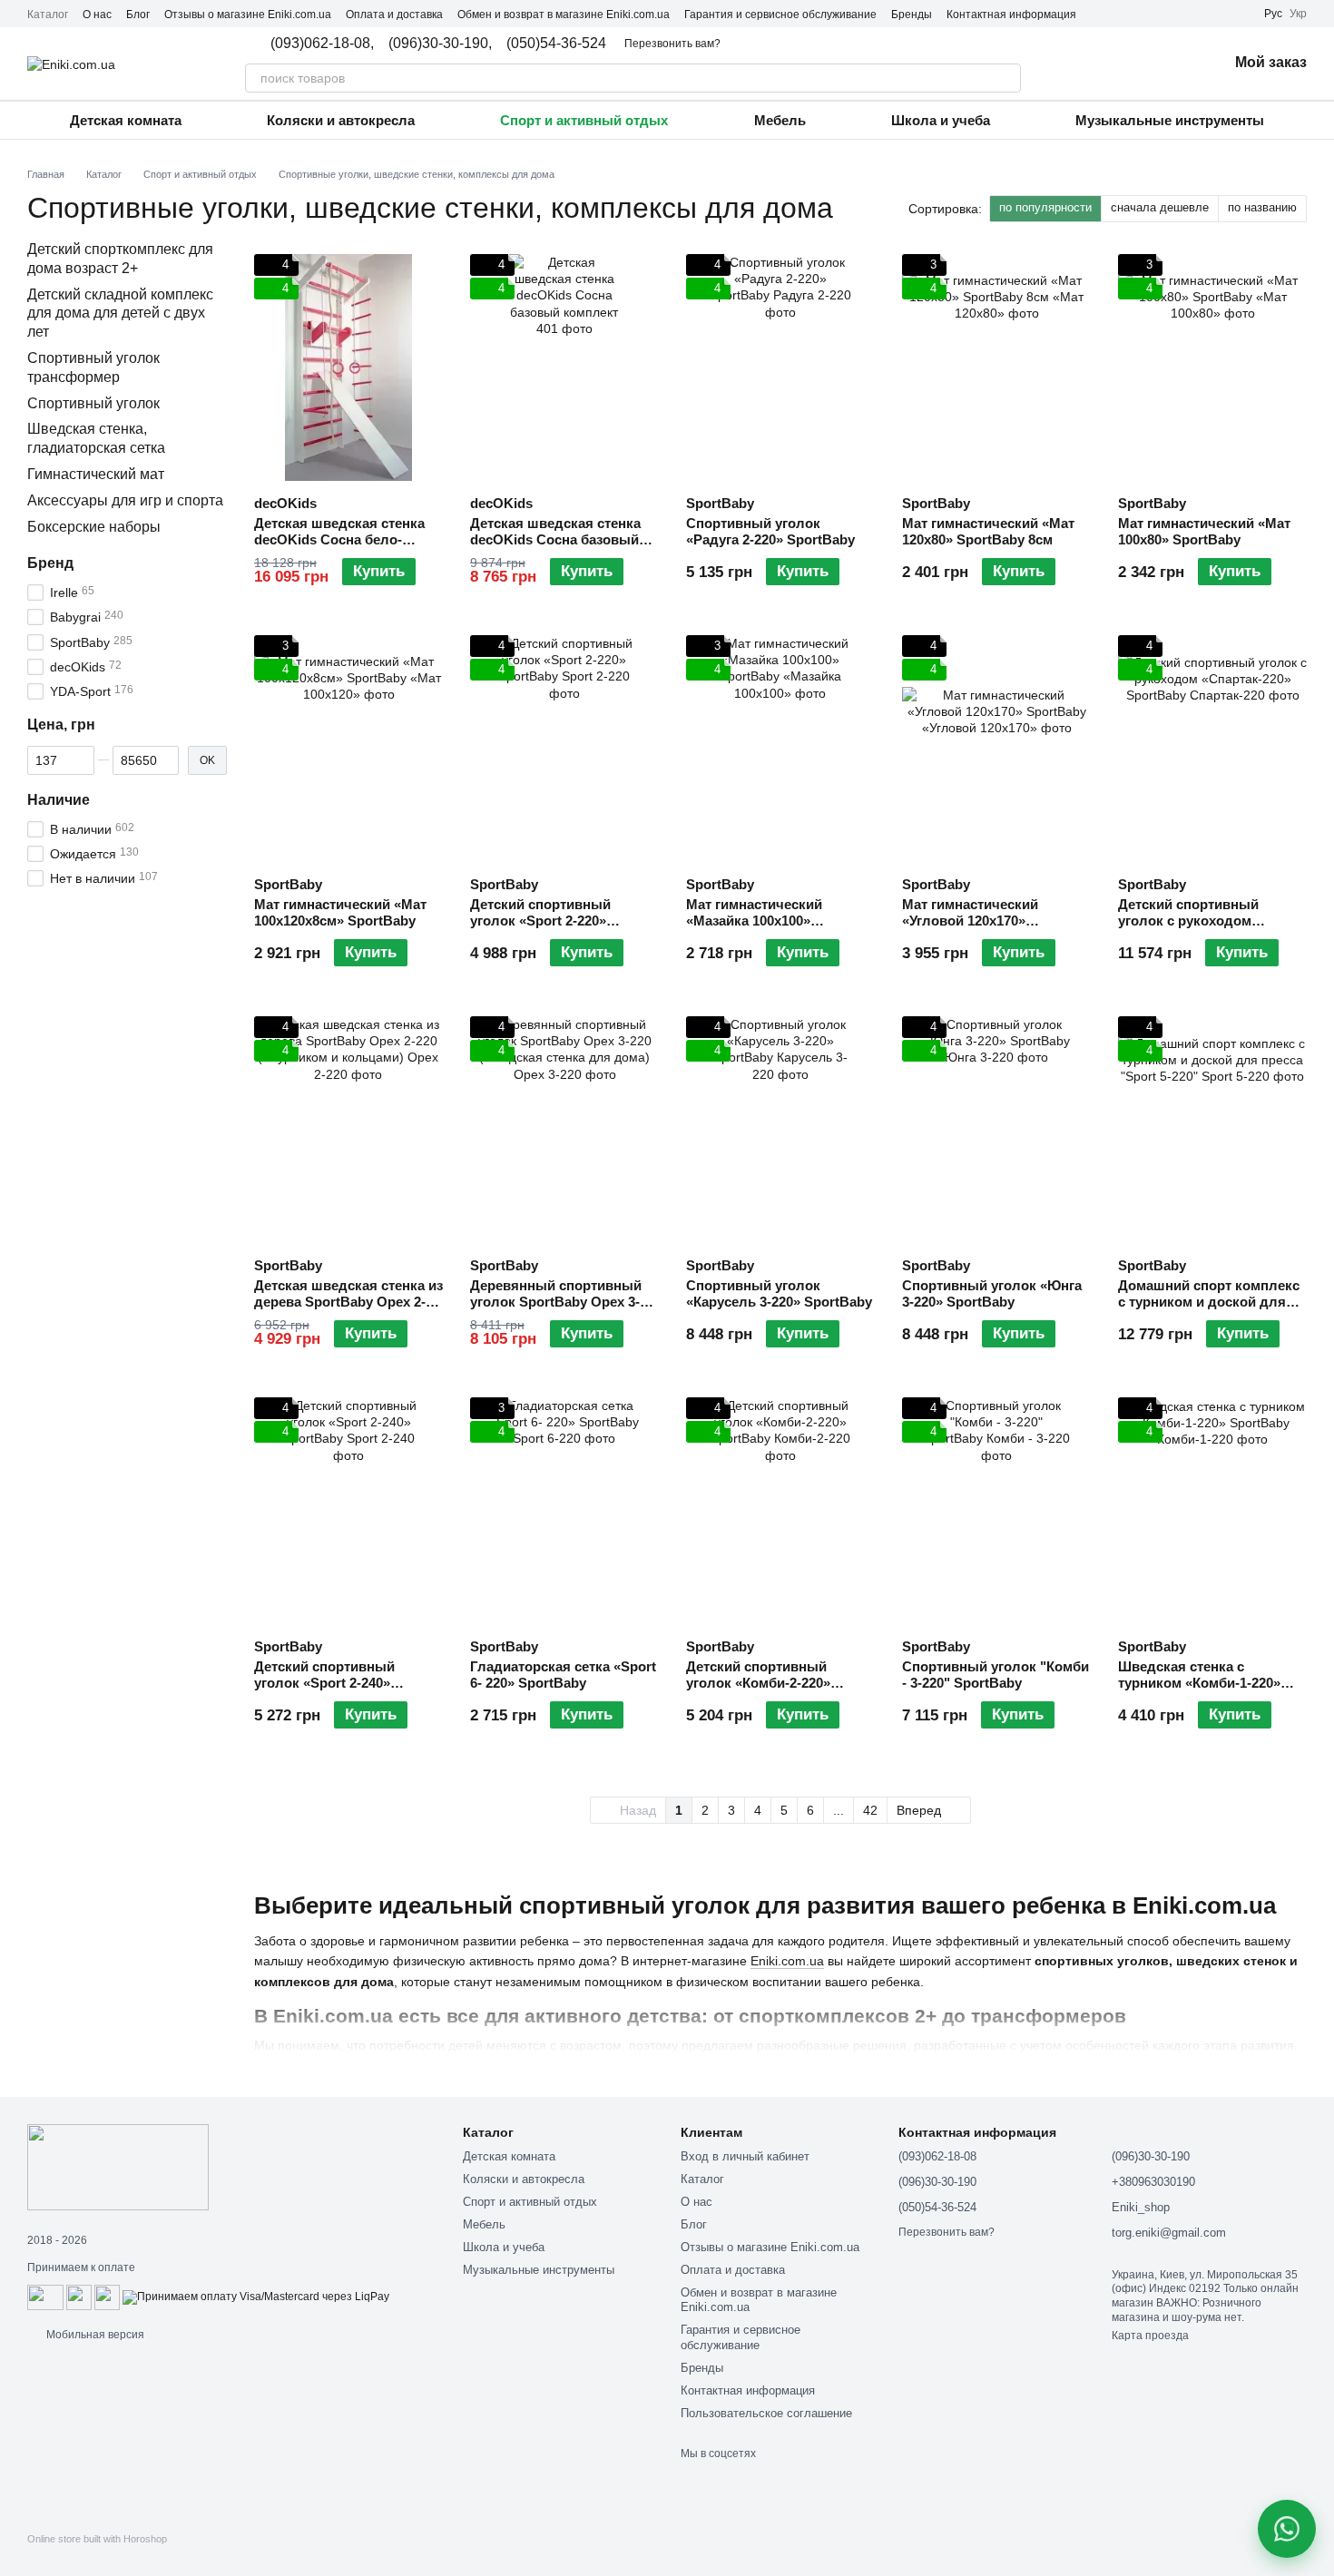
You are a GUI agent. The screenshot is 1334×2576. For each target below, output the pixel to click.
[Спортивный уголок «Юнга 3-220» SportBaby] (996, 1130)
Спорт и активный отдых (584, 120)
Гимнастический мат (96, 474)
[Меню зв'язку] (1287, 2529)
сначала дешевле (1160, 207)
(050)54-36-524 (556, 44)
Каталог (48, 15)
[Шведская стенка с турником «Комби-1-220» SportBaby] (1212, 1511)
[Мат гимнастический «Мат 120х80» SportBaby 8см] (996, 367)
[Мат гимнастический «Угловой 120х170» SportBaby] (996, 749)
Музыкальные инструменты (1170, 120)
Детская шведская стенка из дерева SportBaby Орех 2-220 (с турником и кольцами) (348, 1310)
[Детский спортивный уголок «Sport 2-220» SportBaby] (564, 749)
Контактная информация (1011, 15)
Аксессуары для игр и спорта (125, 500)
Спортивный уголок (93, 403)
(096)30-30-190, (440, 44)
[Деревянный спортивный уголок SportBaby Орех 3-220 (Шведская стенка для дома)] (564, 1130)
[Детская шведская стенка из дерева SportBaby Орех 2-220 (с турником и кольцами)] (348, 1130)
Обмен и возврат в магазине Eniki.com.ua (564, 15)
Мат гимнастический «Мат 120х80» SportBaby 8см (988, 531)
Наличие (59, 800)
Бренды (912, 15)
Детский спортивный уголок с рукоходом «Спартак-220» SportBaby (1202, 921)
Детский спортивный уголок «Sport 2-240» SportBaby (324, 1683)
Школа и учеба (941, 120)
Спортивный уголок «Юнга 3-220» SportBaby (992, 1293)
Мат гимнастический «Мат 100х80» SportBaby (1204, 531)
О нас (97, 15)
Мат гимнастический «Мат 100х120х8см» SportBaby (340, 912)
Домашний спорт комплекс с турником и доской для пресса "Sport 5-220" (1209, 1302)
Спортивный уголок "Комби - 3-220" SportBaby (996, 1675)
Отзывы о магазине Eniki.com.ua (248, 15)
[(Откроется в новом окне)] (79, 2297)
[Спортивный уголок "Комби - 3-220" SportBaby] (996, 1511)
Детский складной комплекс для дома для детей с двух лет (120, 313)
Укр (1298, 14)
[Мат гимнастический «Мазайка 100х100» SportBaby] (780, 749)
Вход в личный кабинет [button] (745, 2156)
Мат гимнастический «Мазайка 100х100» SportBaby (754, 921)
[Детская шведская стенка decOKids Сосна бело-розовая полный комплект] (348, 367)
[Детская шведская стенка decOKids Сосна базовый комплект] (564, 367)
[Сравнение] (1119, 64)
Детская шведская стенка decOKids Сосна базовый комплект (555, 539)
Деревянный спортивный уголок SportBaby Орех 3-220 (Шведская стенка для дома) (558, 1310)
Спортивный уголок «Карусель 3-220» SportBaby (779, 1293)
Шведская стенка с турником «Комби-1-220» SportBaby (1199, 1683)
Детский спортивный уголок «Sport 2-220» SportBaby (540, 921)
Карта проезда (1150, 2336)
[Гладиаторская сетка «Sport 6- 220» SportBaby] (564, 1511)
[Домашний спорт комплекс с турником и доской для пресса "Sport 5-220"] (1212, 1130)
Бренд (50, 563)
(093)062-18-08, (322, 44)
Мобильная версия (94, 2335)
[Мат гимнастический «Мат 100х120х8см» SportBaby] (348, 749)
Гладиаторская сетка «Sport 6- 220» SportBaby (563, 1675)
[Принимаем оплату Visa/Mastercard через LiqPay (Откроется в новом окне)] (256, 2297)
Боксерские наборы (94, 527)
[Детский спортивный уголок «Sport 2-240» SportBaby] (348, 1511)
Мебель (780, 120)
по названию (1262, 207)
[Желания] (1166, 64)
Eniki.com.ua (787, 1961)
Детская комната (126, 120)
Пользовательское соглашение (766, 2413)
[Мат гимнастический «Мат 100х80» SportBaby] (1212, 367)
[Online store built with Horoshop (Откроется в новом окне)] (97, 2555)
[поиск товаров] (1006, 78)
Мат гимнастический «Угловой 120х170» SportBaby (970, 921)
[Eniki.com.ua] (118, 2167)
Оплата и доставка (394, 15)
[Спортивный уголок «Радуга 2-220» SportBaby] (780, 367)
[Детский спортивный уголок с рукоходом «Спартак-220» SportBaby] (1212, 749)
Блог (138, 15)
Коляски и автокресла (341, 120)
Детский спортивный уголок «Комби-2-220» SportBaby (758, 1683)
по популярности (1045, 207)
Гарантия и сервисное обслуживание (780, 15)
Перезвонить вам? (672, 44)
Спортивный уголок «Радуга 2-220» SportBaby (770, 531)
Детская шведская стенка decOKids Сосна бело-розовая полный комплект (343, 539)
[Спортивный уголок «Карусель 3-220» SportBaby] (780, 1130)
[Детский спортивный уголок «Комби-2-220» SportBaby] (780, 1511)
